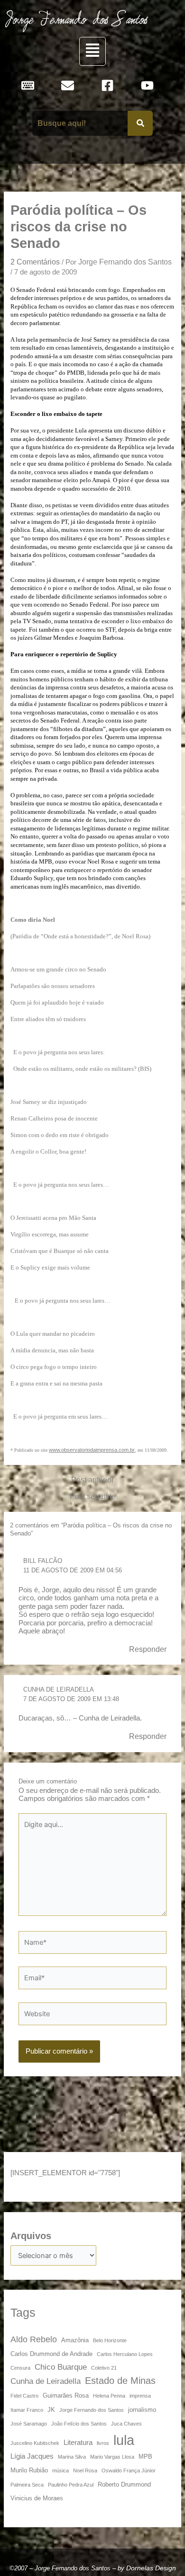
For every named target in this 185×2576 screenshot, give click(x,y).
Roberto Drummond (124, 2484)
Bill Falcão (43, 1561)
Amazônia (75, 2340)
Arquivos (31, 2236)
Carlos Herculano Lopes (125, 2354)
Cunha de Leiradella (59, 1689)
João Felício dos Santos (79, 2424)
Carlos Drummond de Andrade (51, 2354)
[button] (92, 51)
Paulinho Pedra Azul (71, 2485)
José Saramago (29, 2424)
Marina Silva (72, 2457)
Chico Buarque (61, 2367)
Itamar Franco (27, 2410)
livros (103, 2443)
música (60, 2470)
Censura (20, 2368)
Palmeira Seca (27, 2485)
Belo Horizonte (110, 2340)
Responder (148, 1649)
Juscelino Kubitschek (35, 2443)
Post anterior (92, 1480)
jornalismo (142, 2410)
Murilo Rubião (29, 2470)
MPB (145, 2457)
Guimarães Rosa (66, 2395)
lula (124, 2440)
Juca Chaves (126, 2424)
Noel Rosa (85, 2470)
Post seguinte (93, 1496)
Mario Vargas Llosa (112, 2457)
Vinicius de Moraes (37, 2498)
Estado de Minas (120, 2381)
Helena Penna (109, 2396)
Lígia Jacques (32, 2456)
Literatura (78, 2442)
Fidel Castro (24, 2396)
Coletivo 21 (104, 2368)
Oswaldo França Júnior (129, 2470)
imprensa (140, 2396)
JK (51, 2410)
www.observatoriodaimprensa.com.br (92, 1450)
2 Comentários (35, 262)
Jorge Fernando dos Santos (92, 2410)
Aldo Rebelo (34, 2339)
